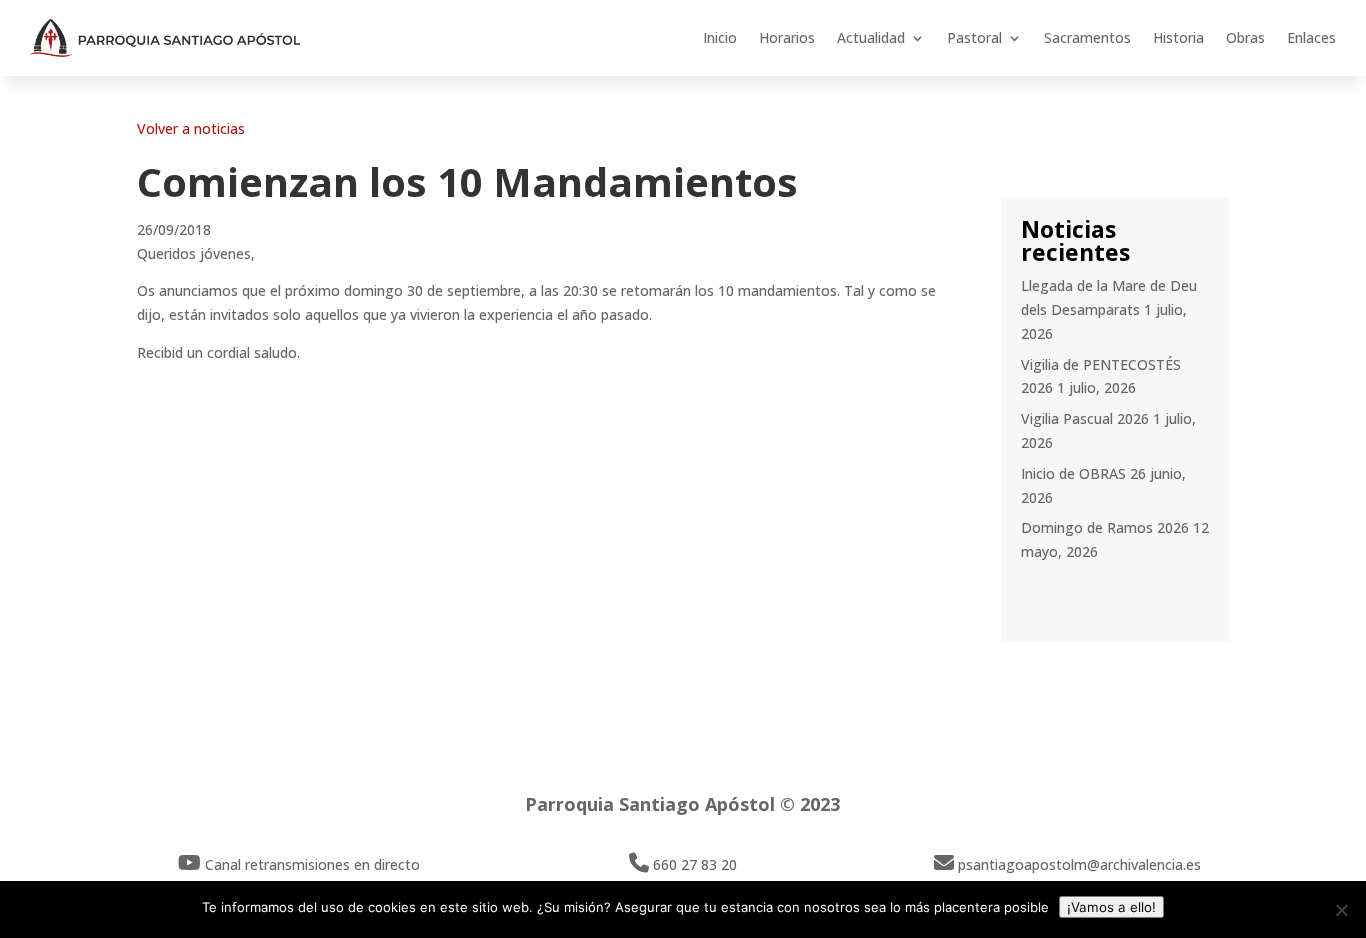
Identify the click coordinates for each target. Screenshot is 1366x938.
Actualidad (871, 37)
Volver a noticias (191, 128)
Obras (1245, 37)
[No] (1341, 910)
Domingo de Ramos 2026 (1105, 527)
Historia (1178, 37)
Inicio (720, 37)
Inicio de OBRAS (1073, 473)
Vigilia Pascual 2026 (1085, 418)
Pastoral (974, 37)
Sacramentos (1087, 37)
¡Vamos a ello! (1111, 907)
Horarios (787, 37)
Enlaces (1311, 37)
